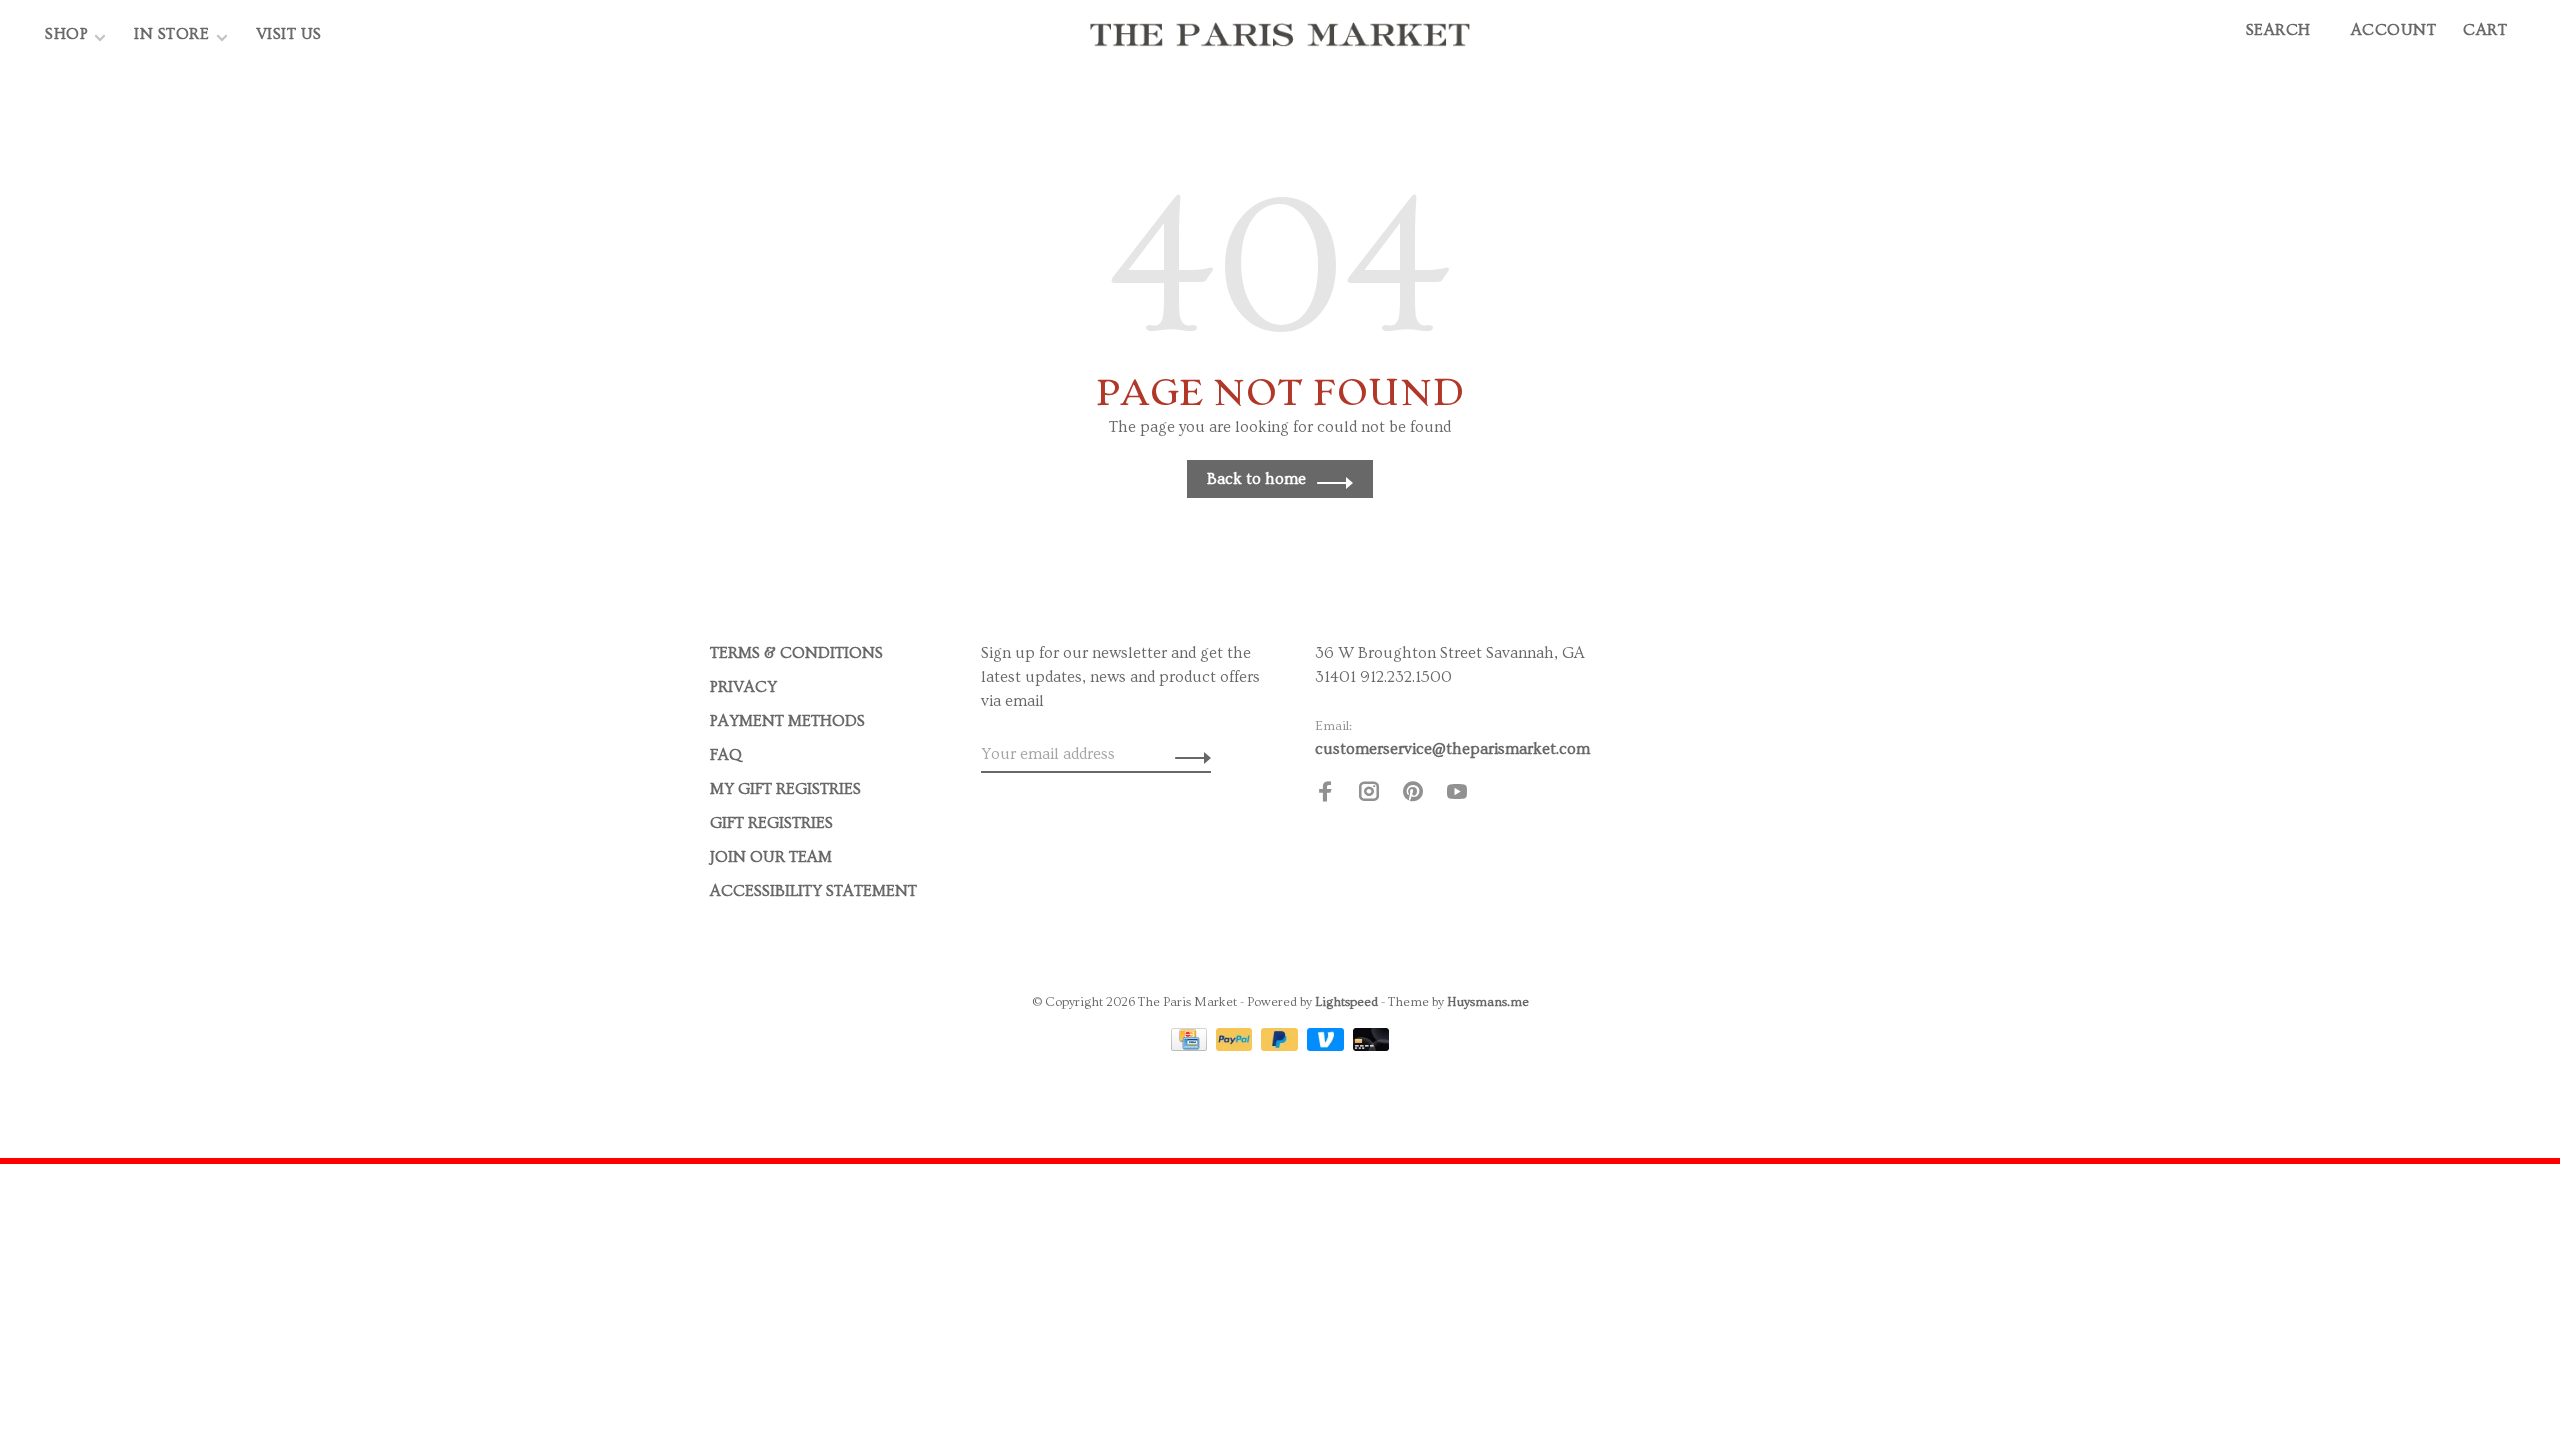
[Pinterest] (1413, 795)
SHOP (66, 34)
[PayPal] (1236, 1046)
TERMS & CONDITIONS (796, 653)
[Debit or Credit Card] (1371, 1046)
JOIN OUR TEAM (771, 857)
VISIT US (289, 34)
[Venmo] (1327, 1046)
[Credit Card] (1191, 1046)
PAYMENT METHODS (787, 721)
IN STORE (174, 34)
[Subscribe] (1187, 754)
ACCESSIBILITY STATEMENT (813, 891)
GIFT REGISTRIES (771, 823)
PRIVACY (743, 687)
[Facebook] (1325, 795)
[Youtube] (1457, 795)
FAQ (726, 755)
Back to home (1256, 479)
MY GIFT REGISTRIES (785, 789)
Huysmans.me (1488, 1002)
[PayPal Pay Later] (1281, 1046)
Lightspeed (1346, 1002)
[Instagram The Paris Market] (1369, 795)
